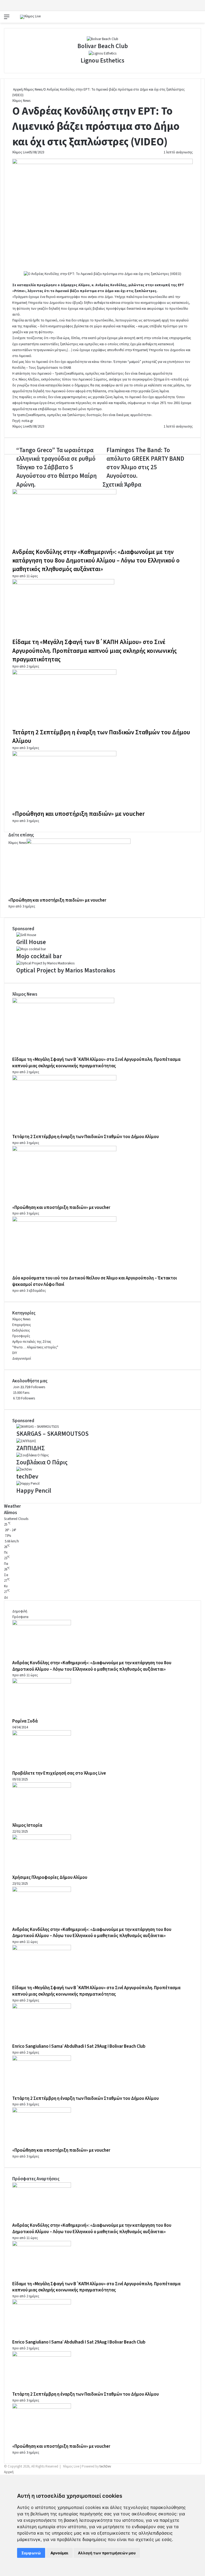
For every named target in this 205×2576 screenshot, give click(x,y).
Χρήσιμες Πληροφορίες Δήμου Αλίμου (50, 1877)
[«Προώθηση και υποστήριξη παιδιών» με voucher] (64, 755)
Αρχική (17, 90)
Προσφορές (21, 1336)
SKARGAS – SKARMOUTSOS (52, 1434)
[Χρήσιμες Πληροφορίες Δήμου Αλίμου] (42, 1839)
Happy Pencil (34, 1491)
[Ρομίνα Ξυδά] (42, 1682)
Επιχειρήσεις (22, 1325)
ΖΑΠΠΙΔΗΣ (31, 1448)
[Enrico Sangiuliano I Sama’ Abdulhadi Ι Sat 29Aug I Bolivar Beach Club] (42, 2008)
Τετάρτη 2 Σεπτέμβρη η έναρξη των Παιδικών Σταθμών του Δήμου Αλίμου (101, 737)
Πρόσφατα (20, 1617)
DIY (15, 1353)
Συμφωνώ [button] (31, 2553)
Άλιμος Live (20, 152)
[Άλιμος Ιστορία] (42, 1787)
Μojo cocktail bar (39, 956)
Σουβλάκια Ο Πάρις (42, 1462)
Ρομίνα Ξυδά (25, 1721)
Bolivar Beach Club (103, 46)
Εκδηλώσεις (21, 1330)
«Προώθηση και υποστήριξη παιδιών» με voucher (78, 814)
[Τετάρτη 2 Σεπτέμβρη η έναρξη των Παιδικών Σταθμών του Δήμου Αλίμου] (64, 674)
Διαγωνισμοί (22, 1359)
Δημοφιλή (20, 1611)
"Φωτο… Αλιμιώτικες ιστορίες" (35, 1347)
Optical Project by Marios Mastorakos (66, 970)
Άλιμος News (33, 90)
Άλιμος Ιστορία (27, 1825)
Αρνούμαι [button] (59, 2553)
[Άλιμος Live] (30, 17)
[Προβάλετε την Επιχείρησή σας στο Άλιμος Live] (42, 1735)
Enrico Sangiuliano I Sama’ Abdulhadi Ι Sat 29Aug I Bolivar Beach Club (79, 2046)
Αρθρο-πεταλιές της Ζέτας (32, 1342)
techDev (27, 1477)
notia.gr (27, 421)
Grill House (31, 942)
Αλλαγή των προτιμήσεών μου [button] (107, 2553)
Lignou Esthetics (102, 61)
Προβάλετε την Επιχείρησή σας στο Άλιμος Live (59, 1773)
